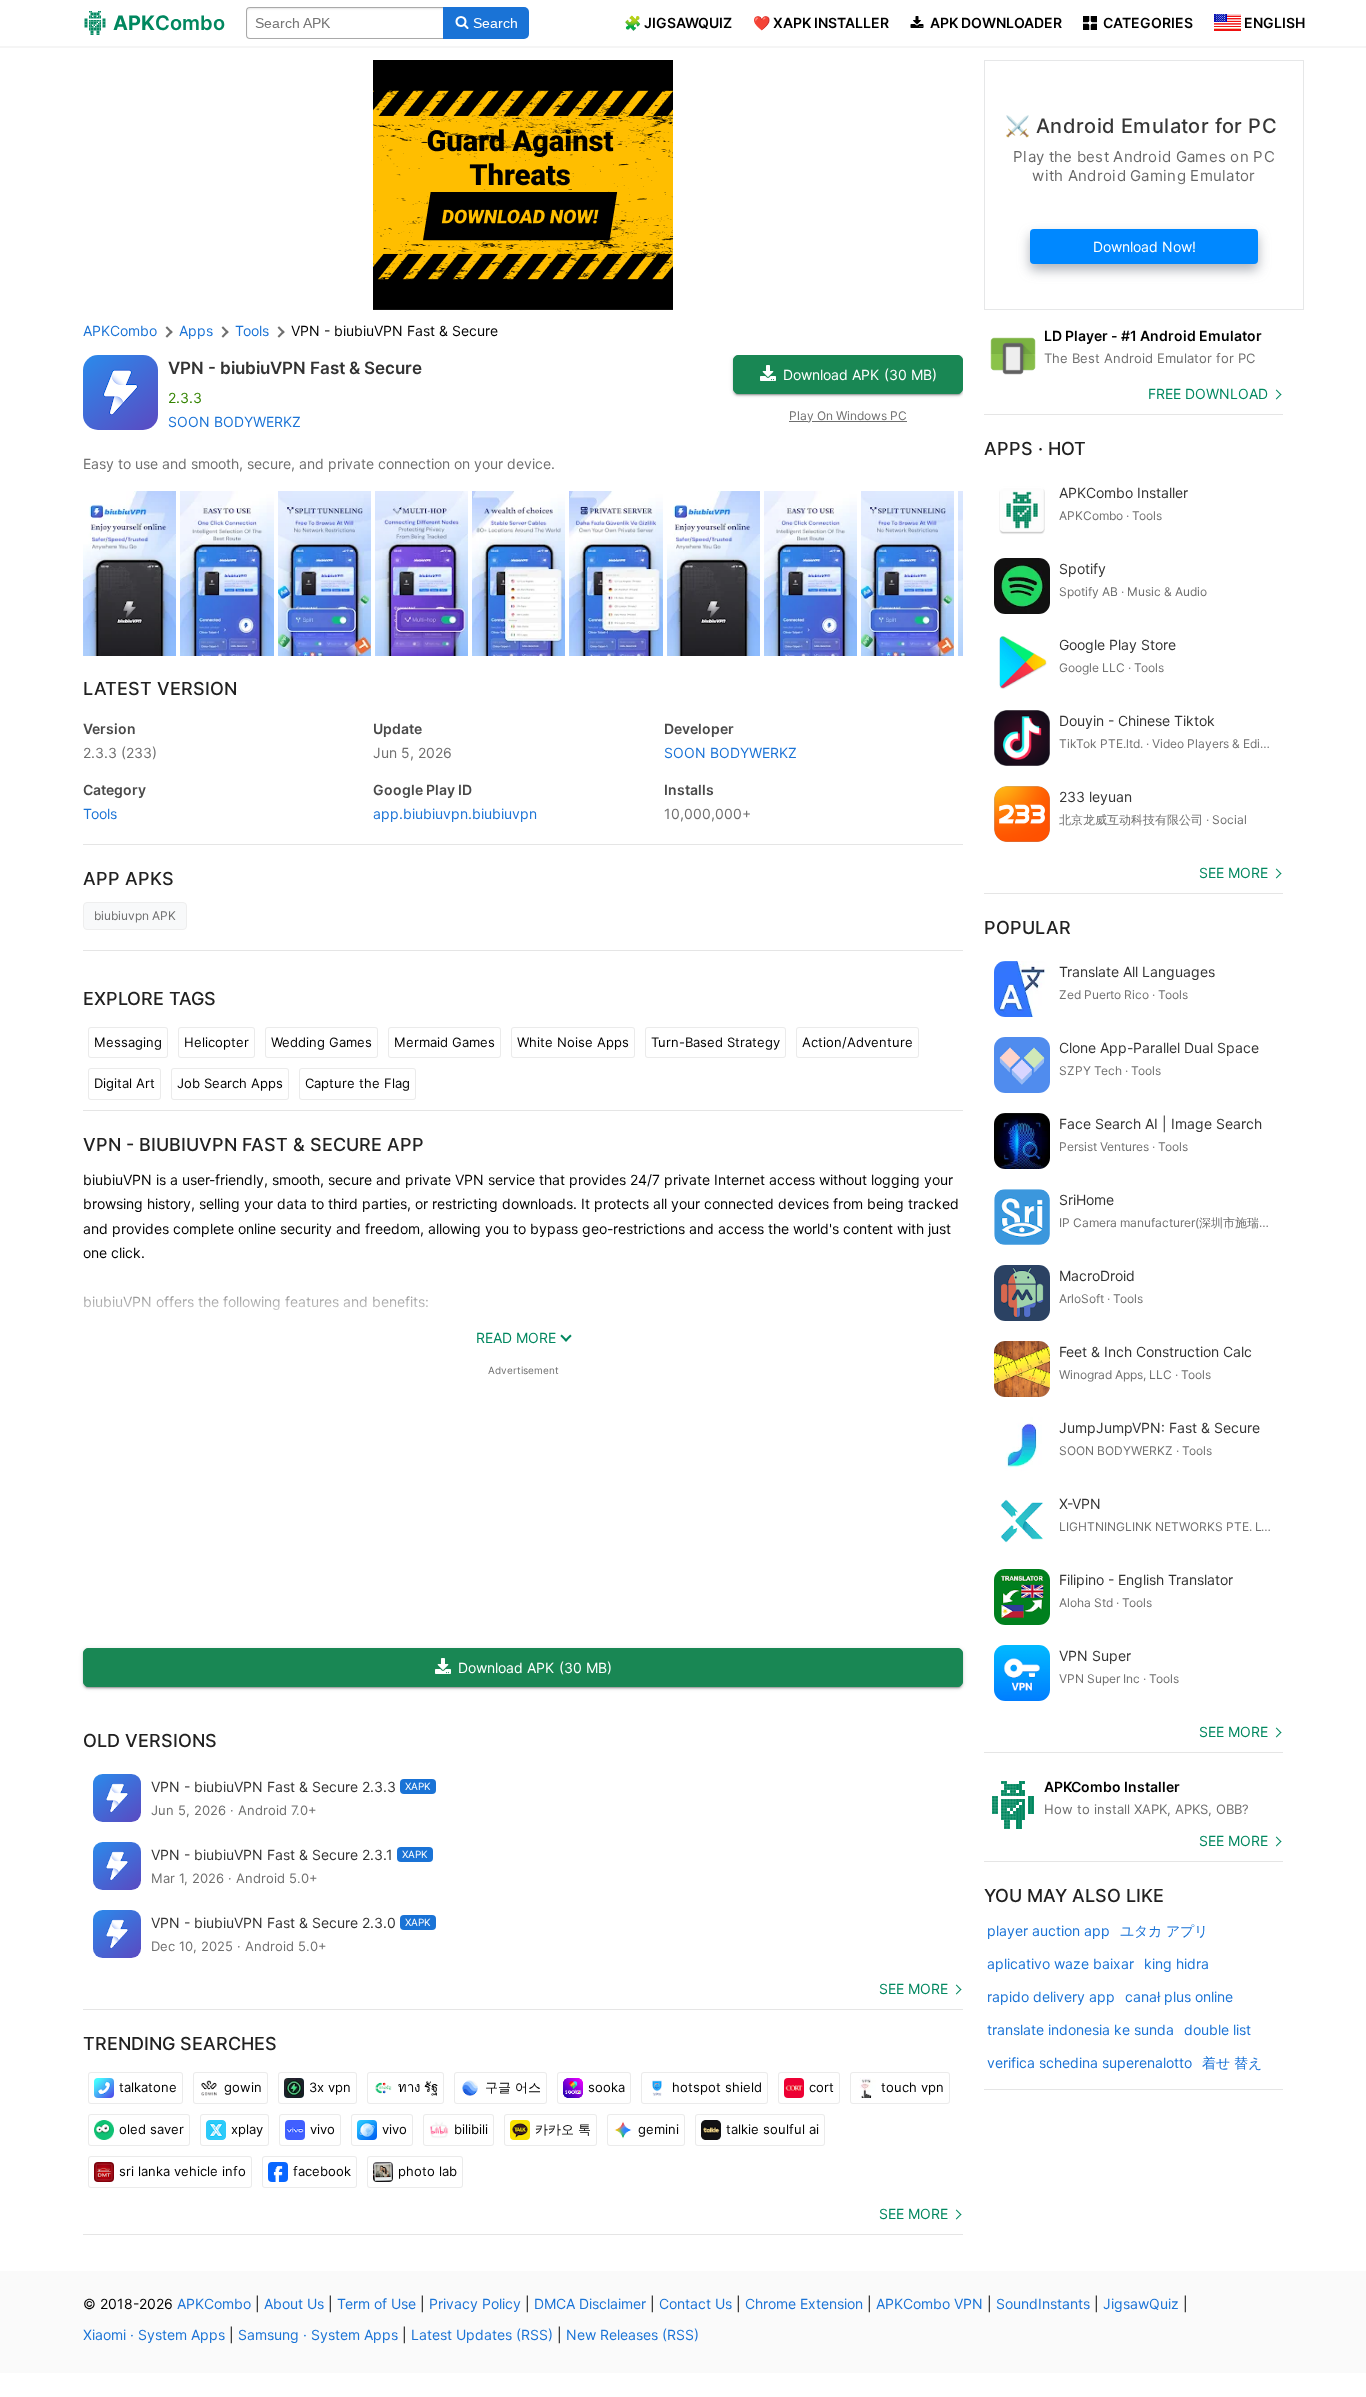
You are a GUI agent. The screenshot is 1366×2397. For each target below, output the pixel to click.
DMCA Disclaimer (590, 2303)
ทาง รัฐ (418, 2087)
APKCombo (120, 330)
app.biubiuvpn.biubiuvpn (455, 813)
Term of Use (376, 2303)
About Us (294, 2303)
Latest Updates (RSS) (482, 2334)
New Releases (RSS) (632, 2334)
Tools (100, 813)
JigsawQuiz (1141, 2303)
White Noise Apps (573, 1042)
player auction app (1048, 1930)
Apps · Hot (1035, 448)
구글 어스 (513, 2087)
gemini (658, 2129)
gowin (243, 2087)
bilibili (471, 2129)
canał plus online (1179, 1996)
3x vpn (330, 2087)
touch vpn (912, 2087)
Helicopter (216, 1042)
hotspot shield (717, 2087)
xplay (247, 2129)
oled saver (151, 2129)
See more (913, 1988)
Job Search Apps (230, 1083)
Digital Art (124, 1083)
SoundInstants (1043, 2303)
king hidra (1176, 1963)
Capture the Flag (357, 1083)
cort (821, 2087)
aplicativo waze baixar (1060, 1963)
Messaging (128, 1042)
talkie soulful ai (772, 2129)
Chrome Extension (804, 2303)
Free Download (1208, 393)
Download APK (860, 374)
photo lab (427, 2171)
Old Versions (150, 1740)
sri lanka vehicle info (182, 2171)
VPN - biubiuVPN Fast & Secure (295, 368)
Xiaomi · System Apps (154, 2334)
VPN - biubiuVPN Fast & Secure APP (253, 1144)
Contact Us (695, 2303)
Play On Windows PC (848, 415)
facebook (322, 2171)
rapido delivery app (1051, 1996)
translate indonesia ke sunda (1080, 2029)
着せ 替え (1232, 2062)
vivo (322, 2129)
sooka (606, 2087)
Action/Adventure (857, 1042)
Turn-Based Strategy (715, 1042)
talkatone (148, 2087)
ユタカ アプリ (1164, 1930)
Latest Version (160, 688)
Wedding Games (321, 1042)
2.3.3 (120, 752)
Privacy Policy (475, 2303)
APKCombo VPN (929, 2303)
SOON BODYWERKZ (234, 421)
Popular (1027, 927)
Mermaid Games (444, 1042)
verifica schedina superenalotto (1089, 2062)
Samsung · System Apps (318, 2334)
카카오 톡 (563, 2129)
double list (1217, 2029)
